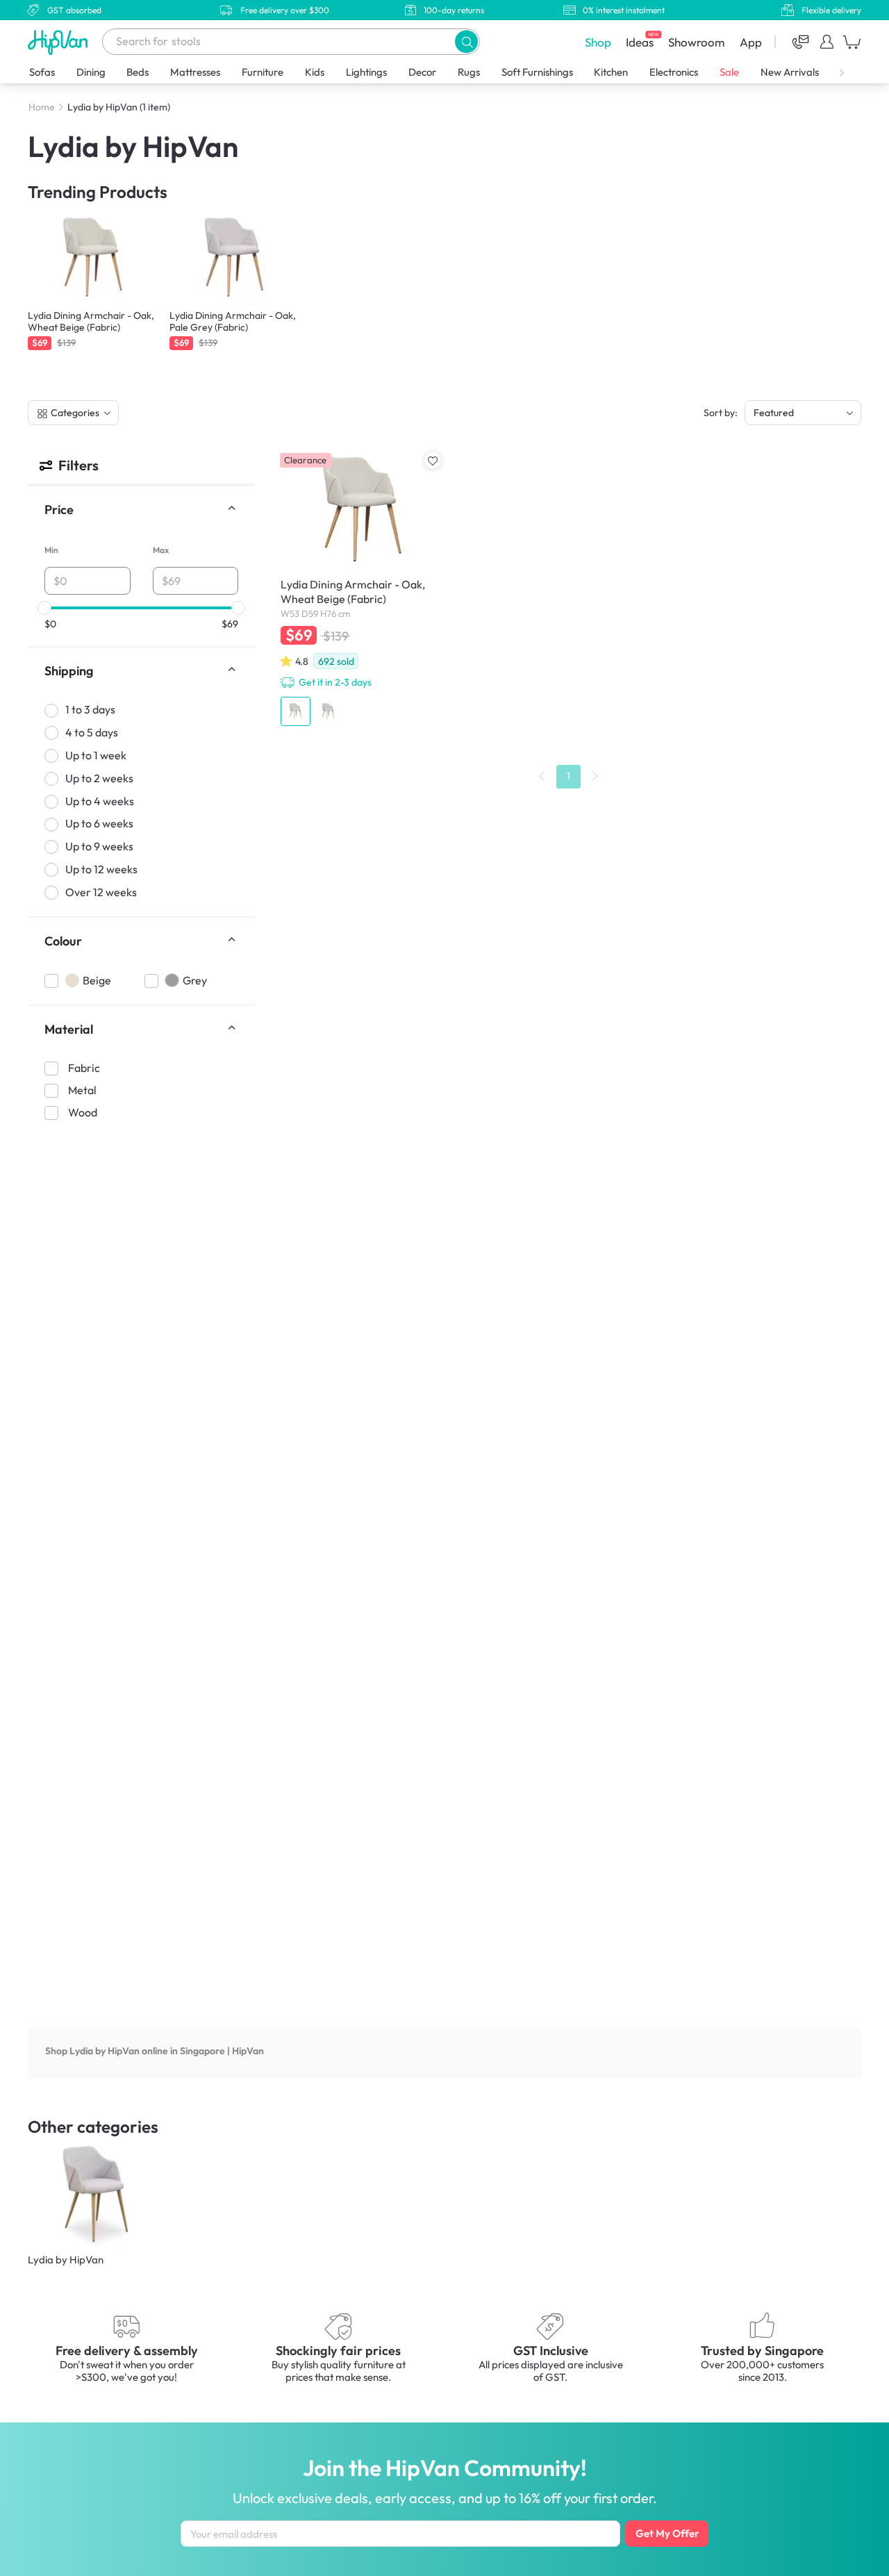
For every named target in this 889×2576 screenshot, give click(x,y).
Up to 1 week (96, 755)
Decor (422, 72)
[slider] (44, 608)
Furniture (263, 72)
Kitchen (611, 72)
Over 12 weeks (101, 892)
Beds (138, 72)
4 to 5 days (92, 732)
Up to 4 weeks (100, 800)
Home (42, 107)
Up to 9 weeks (99, 846)
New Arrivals (790, 72)
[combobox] (291, 42)
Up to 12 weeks (101, 869)
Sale (729, 72)
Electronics (674, 72)
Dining (91, 72)
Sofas (42, 72)
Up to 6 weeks (99, 823)
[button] (466, 41)
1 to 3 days (90, 709)
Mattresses (195, 72)
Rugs (469, 72)
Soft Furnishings (537, 72)
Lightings (366, 72)
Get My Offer (667, 2533)
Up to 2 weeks (99, 778)
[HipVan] (59, 42)
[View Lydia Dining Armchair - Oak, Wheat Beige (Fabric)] (360, 589)
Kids (315, 72)
